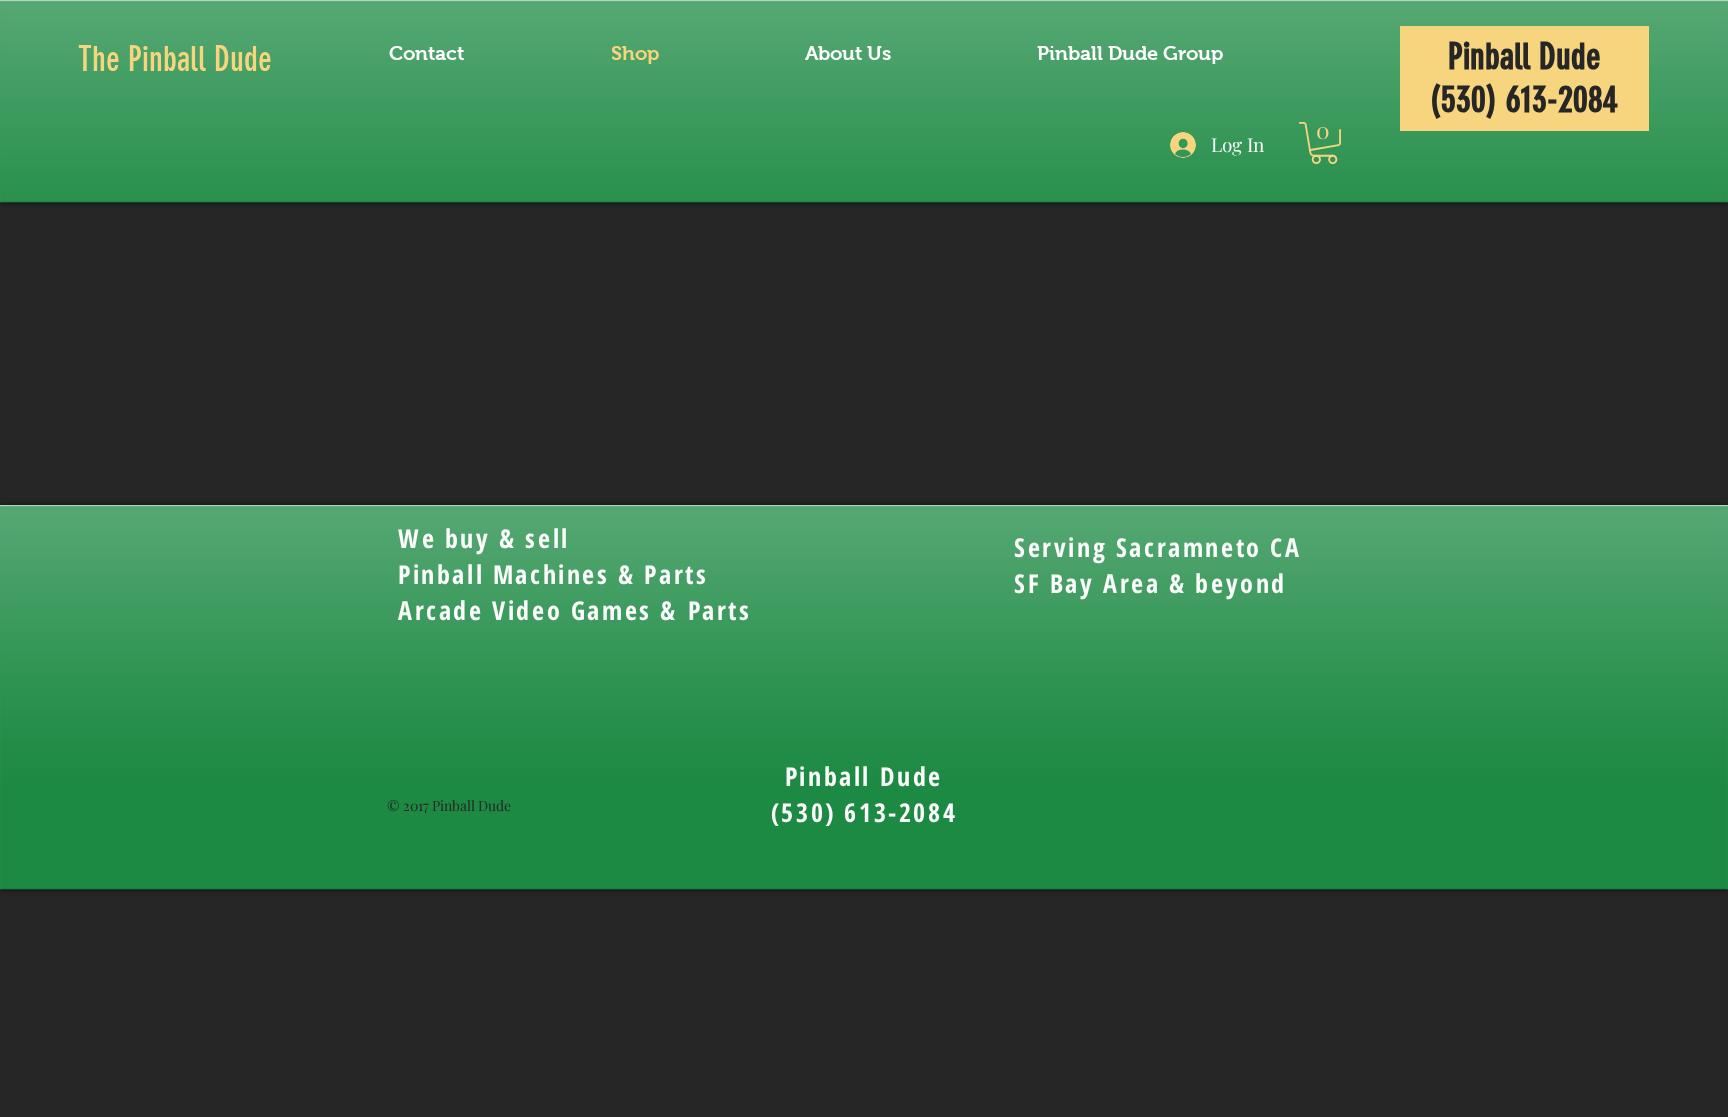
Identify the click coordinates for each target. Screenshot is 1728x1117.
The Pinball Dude (175, 59)
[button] (1324, 143)
